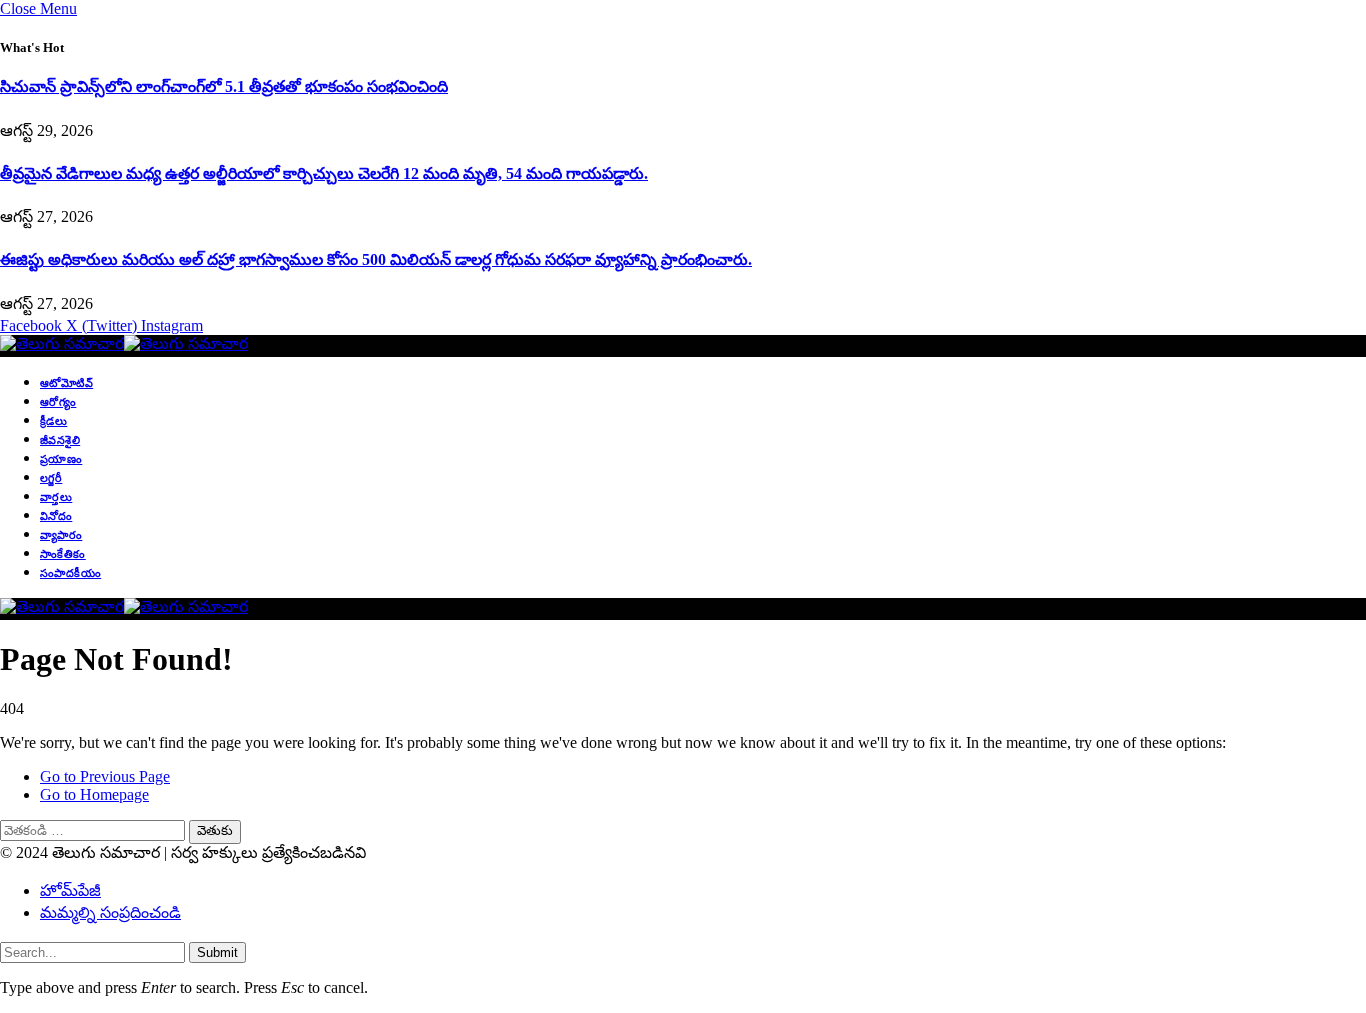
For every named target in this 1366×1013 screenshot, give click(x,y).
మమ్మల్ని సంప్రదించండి (110, 912)
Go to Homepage (94, 794)
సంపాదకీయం (70, 573)
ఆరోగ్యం (58, 402)
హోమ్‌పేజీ (70, 890)
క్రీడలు (53, 421)
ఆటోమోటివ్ (66, 383)
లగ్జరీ (51, 478)
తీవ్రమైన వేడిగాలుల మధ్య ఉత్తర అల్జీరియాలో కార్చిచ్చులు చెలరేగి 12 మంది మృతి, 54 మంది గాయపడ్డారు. (324, 173)
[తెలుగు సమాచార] (124, 343)
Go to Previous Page (105, 776)
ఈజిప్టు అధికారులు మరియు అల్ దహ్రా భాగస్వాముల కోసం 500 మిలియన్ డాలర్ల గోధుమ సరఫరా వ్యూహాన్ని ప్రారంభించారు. (376, 259)
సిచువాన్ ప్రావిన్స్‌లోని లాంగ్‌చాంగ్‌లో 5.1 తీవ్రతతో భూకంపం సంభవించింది (224, 86)
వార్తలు (56, 497)
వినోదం (56, 516)
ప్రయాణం (61, 459)
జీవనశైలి (60, 440)
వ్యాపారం (61, 535)
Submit (217, 952)
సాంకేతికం (63, 554)
